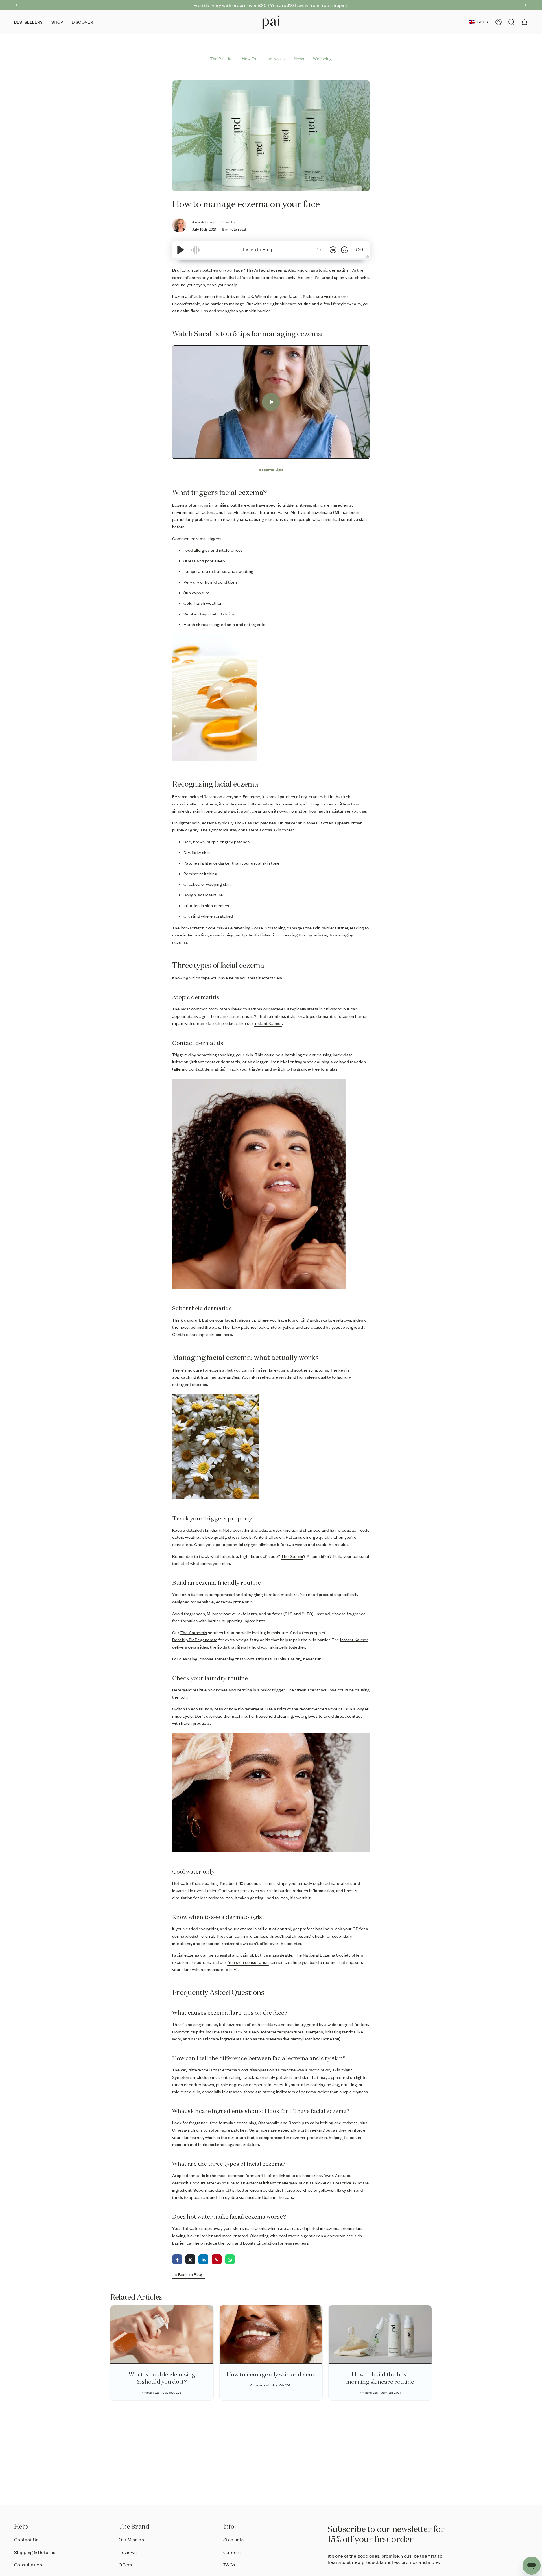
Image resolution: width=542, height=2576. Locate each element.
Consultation (28, 2564)
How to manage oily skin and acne (271, 2374)
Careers (232, 2552)
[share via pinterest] (217, 2260)
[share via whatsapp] (230, 2260)
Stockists (234, 2539)
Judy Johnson (204, 222)
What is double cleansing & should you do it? (162, 2378)
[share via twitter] (190, 2260)
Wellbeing (322, 58)
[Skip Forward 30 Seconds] (344, 250)
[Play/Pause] (181, 250)
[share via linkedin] (203, 2260)
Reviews (128, 2552)
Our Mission (131, 2539)
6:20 (359, 250)
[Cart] (524, 22)
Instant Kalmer (268, 1023)
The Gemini (292, 1556)
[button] (57, 22)
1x (319, 250)
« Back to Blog (189, 2274)
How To (249, 58)
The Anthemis (194, 1632)
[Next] (525, 5)
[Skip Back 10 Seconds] (333, 250)
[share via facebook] (177, 2260)
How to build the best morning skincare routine (380, 2378)
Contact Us (26, 2539)
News (299, 58)
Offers (125, 2564)
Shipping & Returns (35, 2552)
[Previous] (17, 5)
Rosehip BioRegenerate (195, 1640)
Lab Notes (275, 58)
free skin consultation (248, 1962)
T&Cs (229, 2564)
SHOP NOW (326, 5)
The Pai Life (221, 58)
